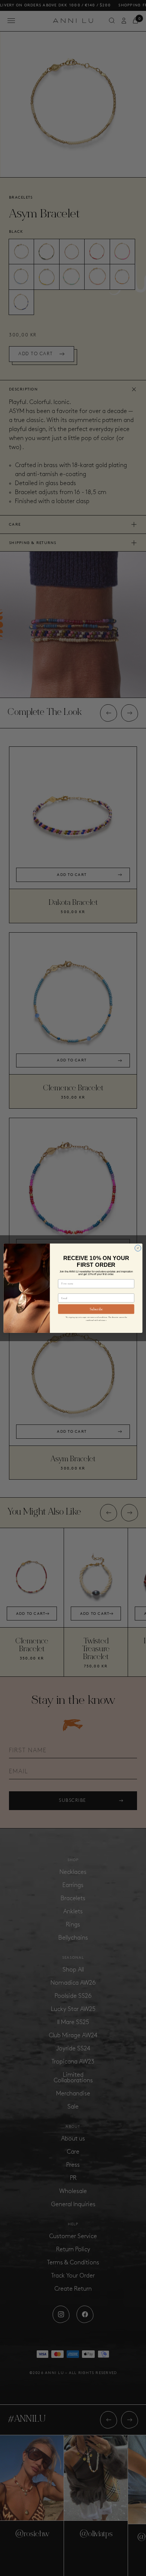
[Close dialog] (138, 1248)
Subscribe (96, 1309)
